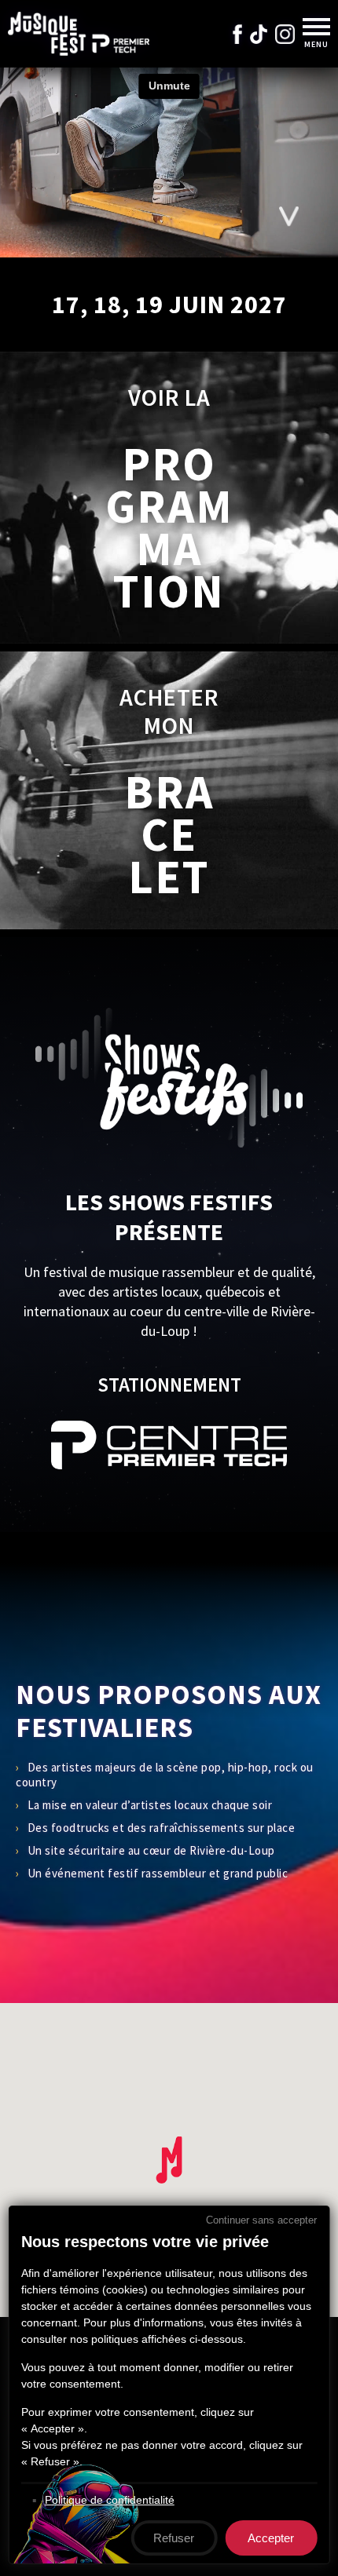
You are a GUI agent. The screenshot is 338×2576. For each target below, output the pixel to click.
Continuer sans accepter (261, 2220)
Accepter (271, 2538)
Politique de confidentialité (110, 2500)
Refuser (174, 2538)
